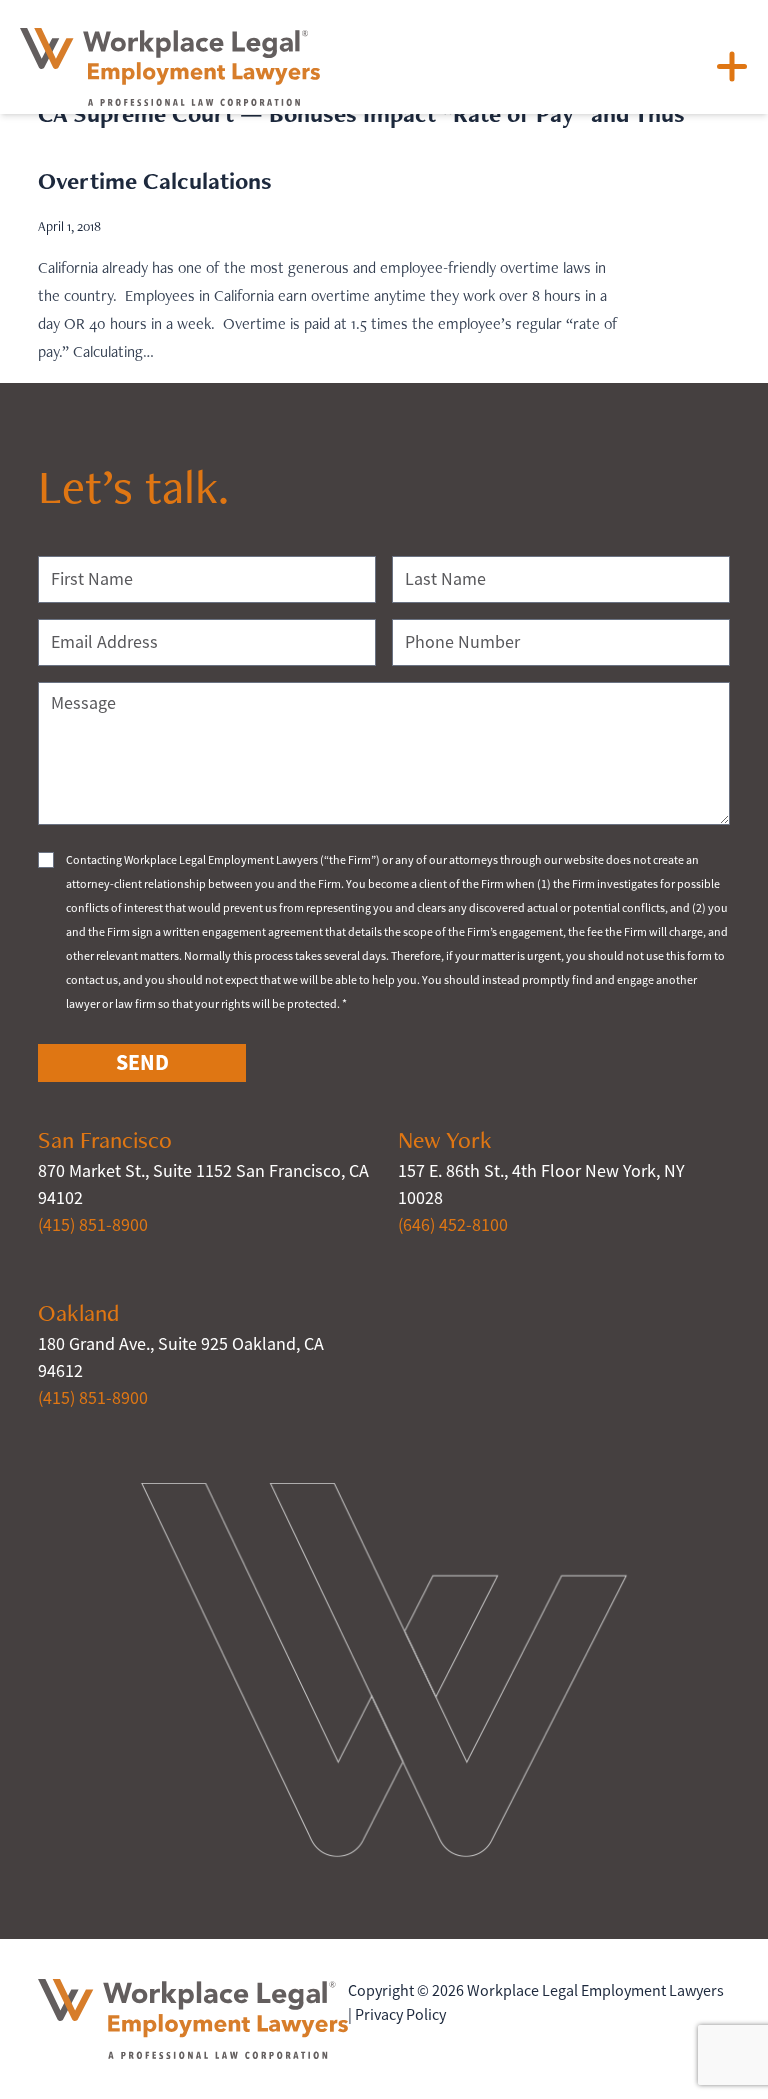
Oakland (78, 1312)
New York (445, 1139)
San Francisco (105, 1139)
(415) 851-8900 (93, 1225)
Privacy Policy (400, 2015)
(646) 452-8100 (453, 1225)
